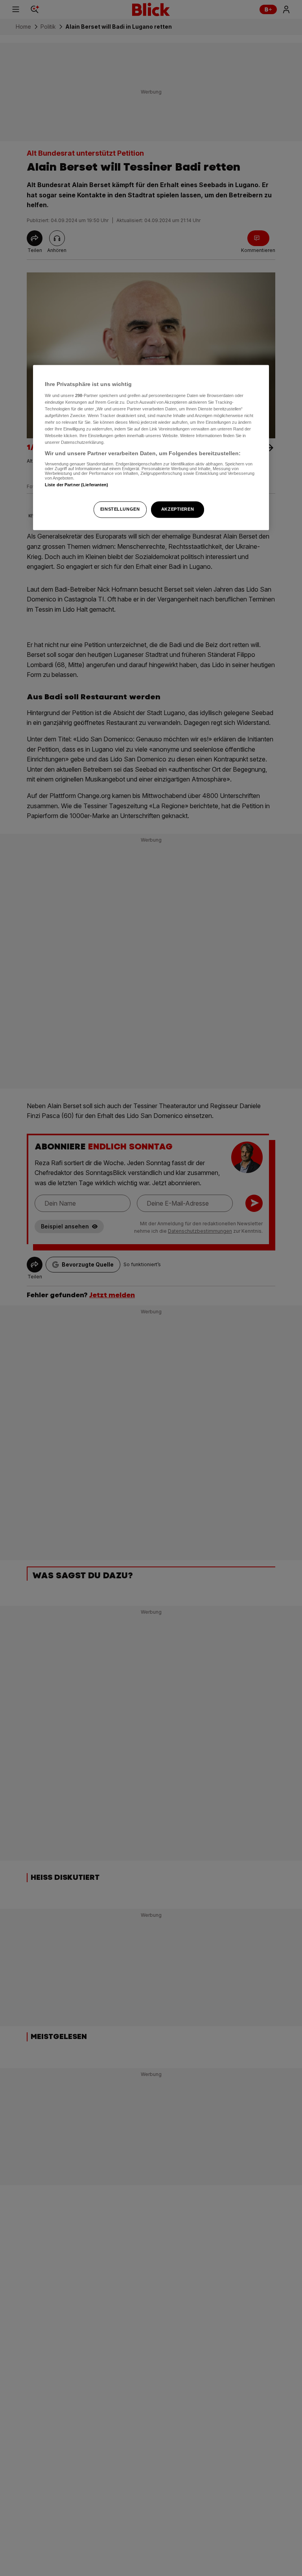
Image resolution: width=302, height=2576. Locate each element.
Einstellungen (120, 509)
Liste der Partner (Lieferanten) (77, 485)
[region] (151, 447)
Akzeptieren (178, 509)
